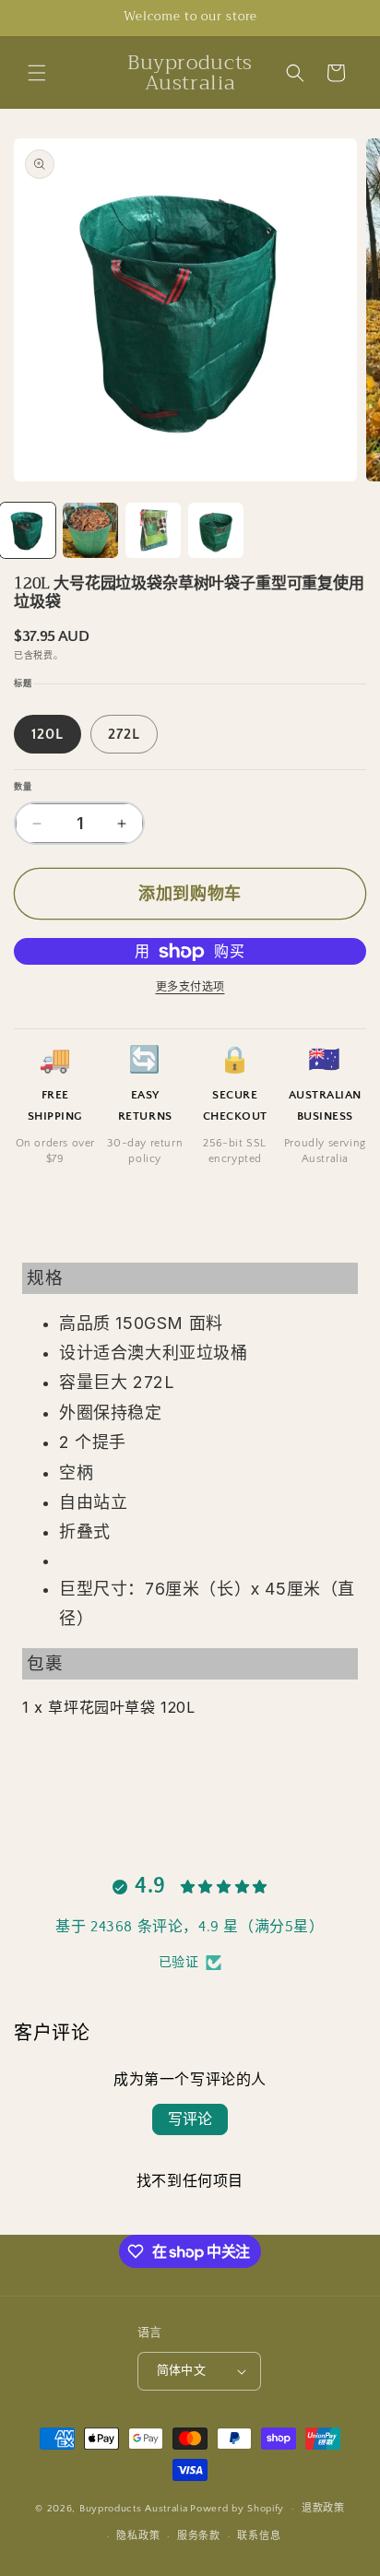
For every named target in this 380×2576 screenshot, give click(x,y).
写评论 (190, 2119)
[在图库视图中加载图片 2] (90, 530)
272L (124, 734)
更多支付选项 (190, 987)
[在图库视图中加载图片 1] (28, 530)
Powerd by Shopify (237, 2509)
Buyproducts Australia (134, 2509)
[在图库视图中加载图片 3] (153, 530)
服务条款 (199, 2536)
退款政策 (323, 2509)
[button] (37, 73)
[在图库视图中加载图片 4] (216, 530)
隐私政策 (138, 2536)
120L (47, 734)
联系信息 (259, 2536)
